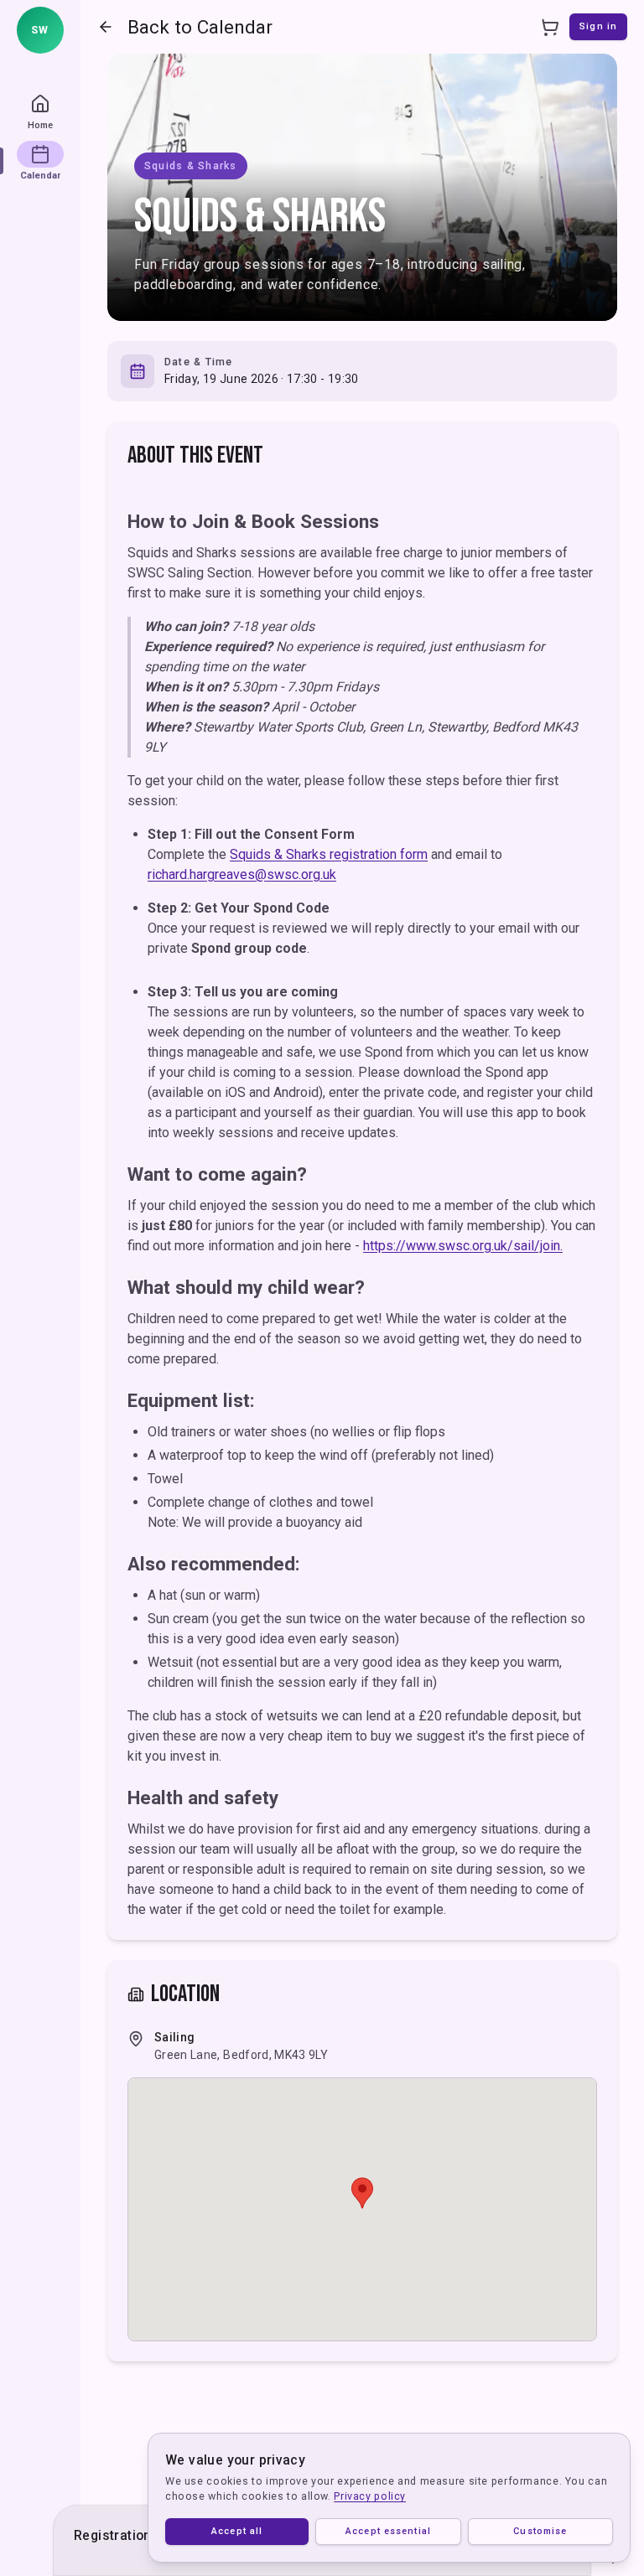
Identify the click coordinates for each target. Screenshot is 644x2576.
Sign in (598, 26)
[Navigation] (106, 27)
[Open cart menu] (549, 27)
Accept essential (388, 2531)
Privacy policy (370, 2496)
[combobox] (40, 30)
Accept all (237, 2531)
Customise (540, 2531)
